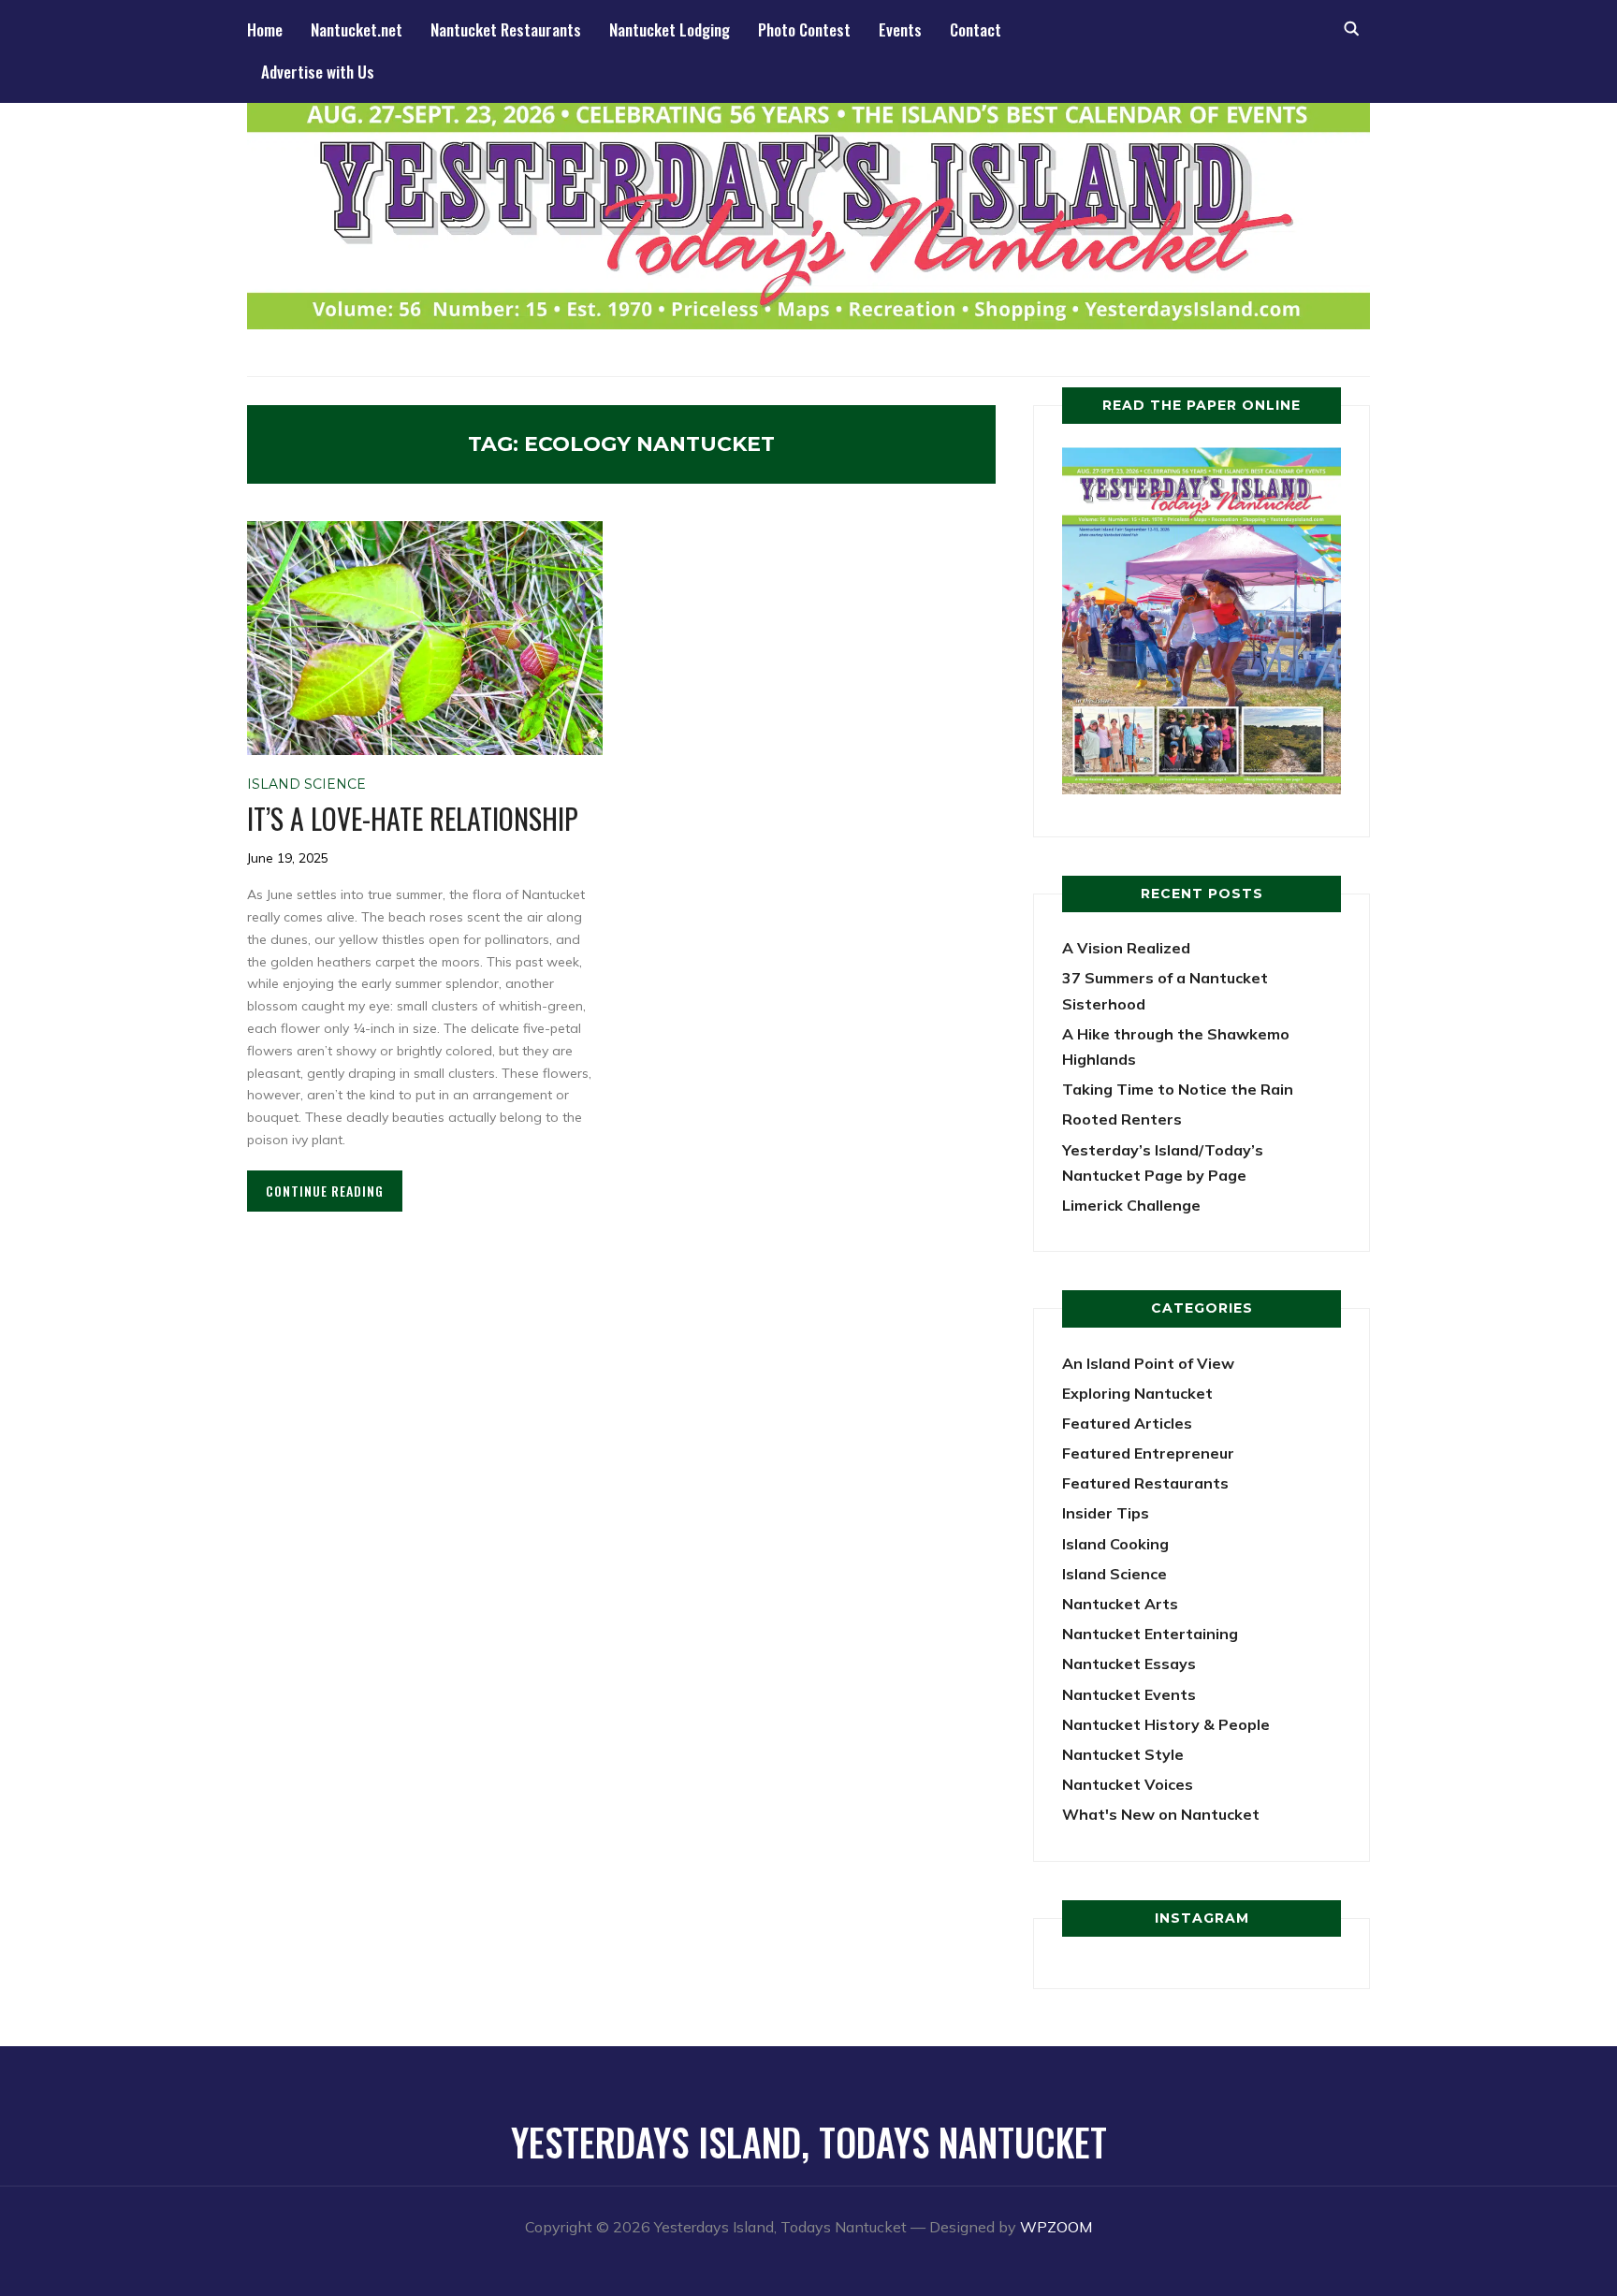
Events (900, 29)
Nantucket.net (357, 29)
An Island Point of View (1148, 1363)
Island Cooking (1115, 1544)
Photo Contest (804, 29)
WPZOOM (1056, 2227)
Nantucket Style (1123, 1754)
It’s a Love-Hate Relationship (413, 818)
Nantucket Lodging (670, 29)
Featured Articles (1127, 1423)
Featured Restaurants (1145, 1483)
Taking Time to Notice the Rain (1178, 1089)
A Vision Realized (1126, 948)
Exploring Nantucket (1137, 1393)
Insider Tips (1106, 1513)
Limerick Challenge (1131, 1205)
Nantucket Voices (1128, 1784)
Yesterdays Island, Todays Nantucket (809, 2142)
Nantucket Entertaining (1150, 1634)
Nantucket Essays (1129, 1664)
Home (265, 29)
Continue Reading (325, 1191)
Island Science (306, 784)
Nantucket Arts (1120, 1604)
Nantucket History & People (1166, 1724)
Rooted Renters (1122, 1119)
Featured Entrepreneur (1148, 1453)
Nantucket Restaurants (506, 29)
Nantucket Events (1129, 1694)
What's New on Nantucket (1161, 1814)
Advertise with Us (318, 72)
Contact (976, 29)
